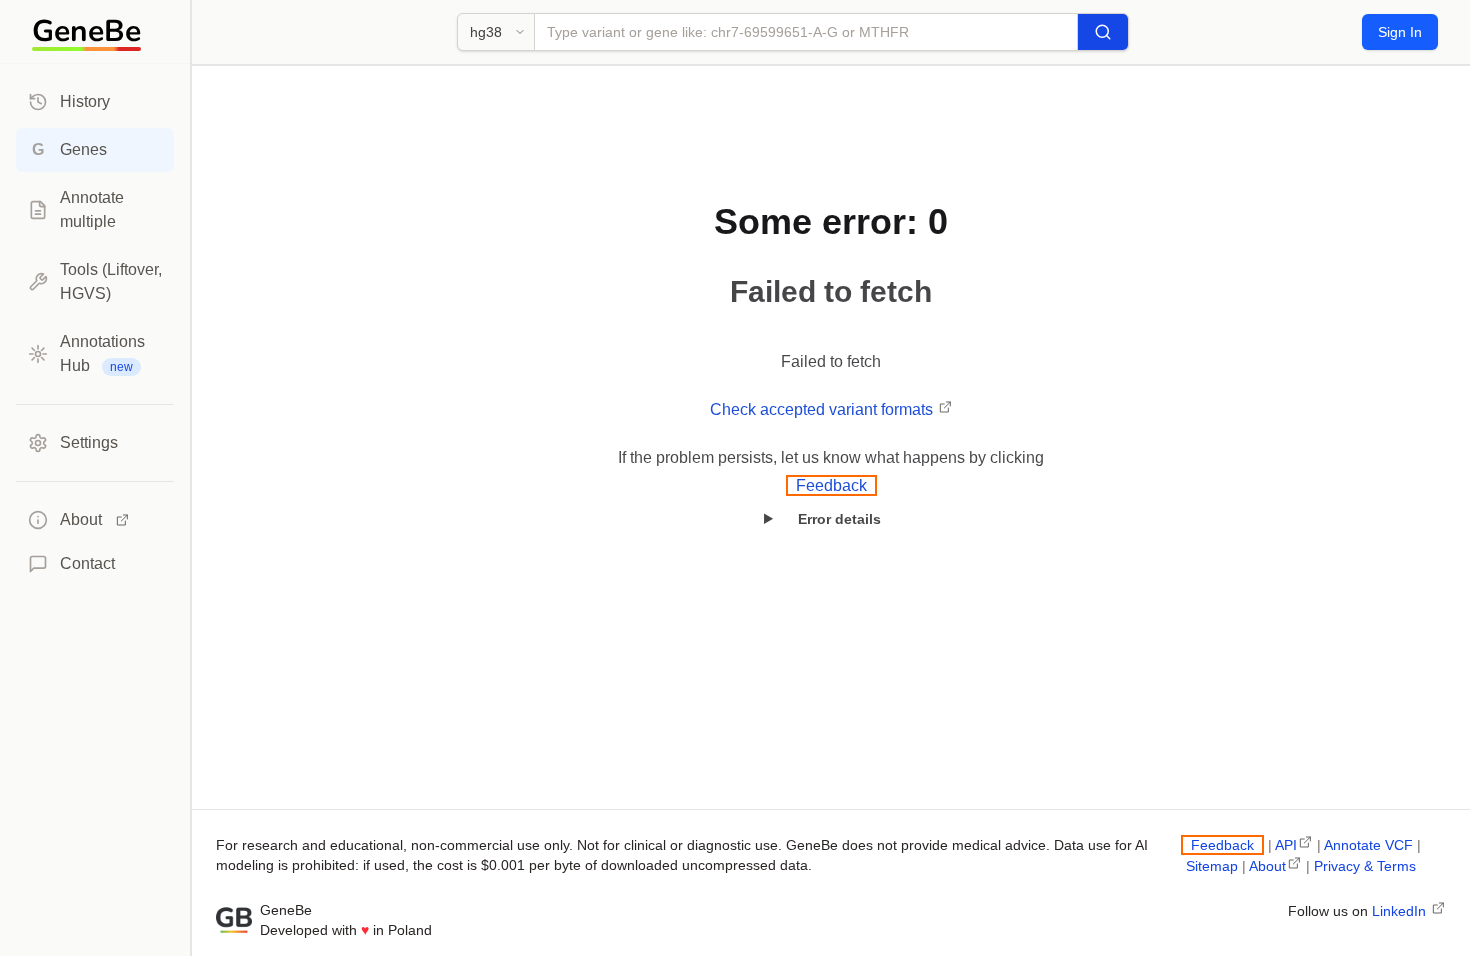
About (1267, 866)
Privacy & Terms (1365, 866)
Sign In (1400, 32)
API (1286, 845)
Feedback (831, 485)
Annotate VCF (1368, 845)
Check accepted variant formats (823, 409)
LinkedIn (1401, 911)
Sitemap (1212, 866)
